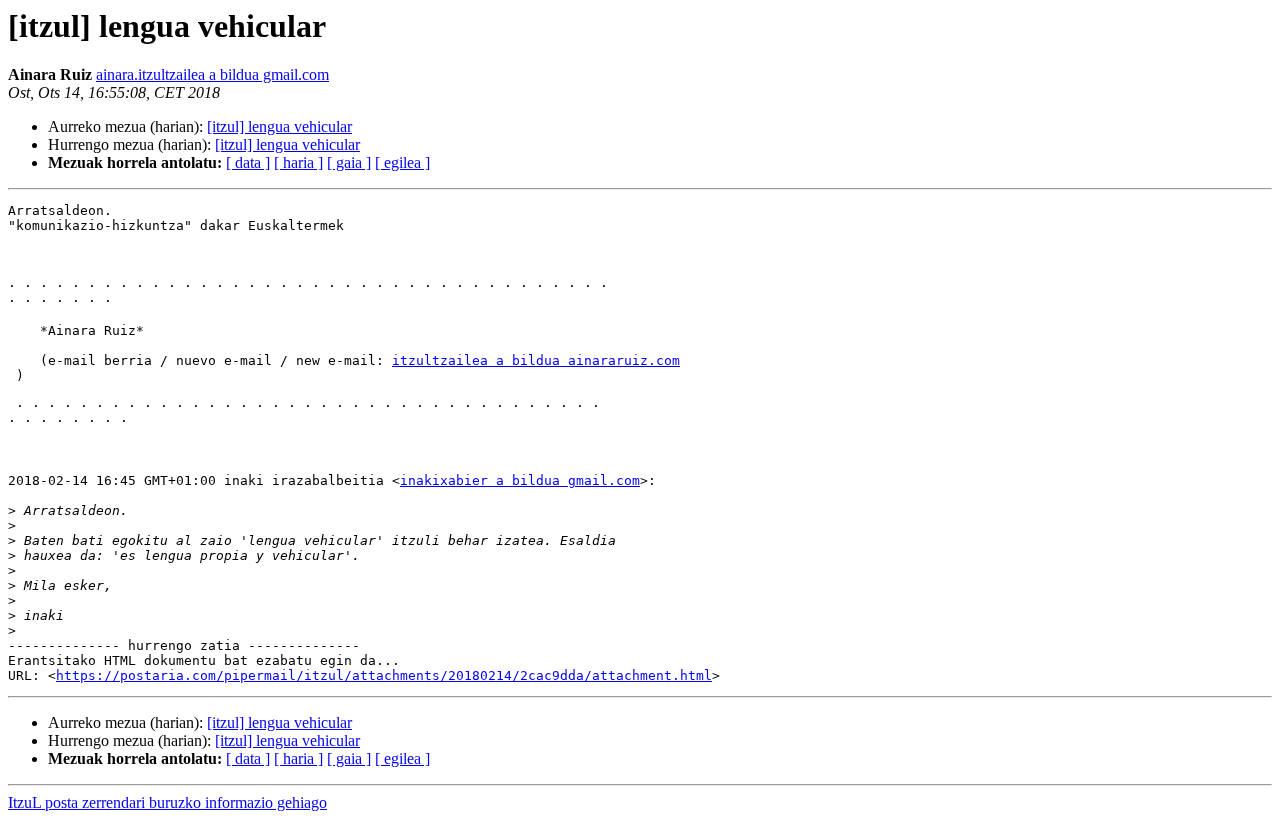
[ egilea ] (402, 162)
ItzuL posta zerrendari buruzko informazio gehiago (167, 802)
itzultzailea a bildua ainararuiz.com (536, 360)
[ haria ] (298, 162)
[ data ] (248, 162)
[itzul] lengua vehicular (279, 126)
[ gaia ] (349, 162)
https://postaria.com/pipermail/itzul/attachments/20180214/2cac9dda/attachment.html (384, 675)
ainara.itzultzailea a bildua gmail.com (212, 74)
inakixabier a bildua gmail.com (520, 480)
